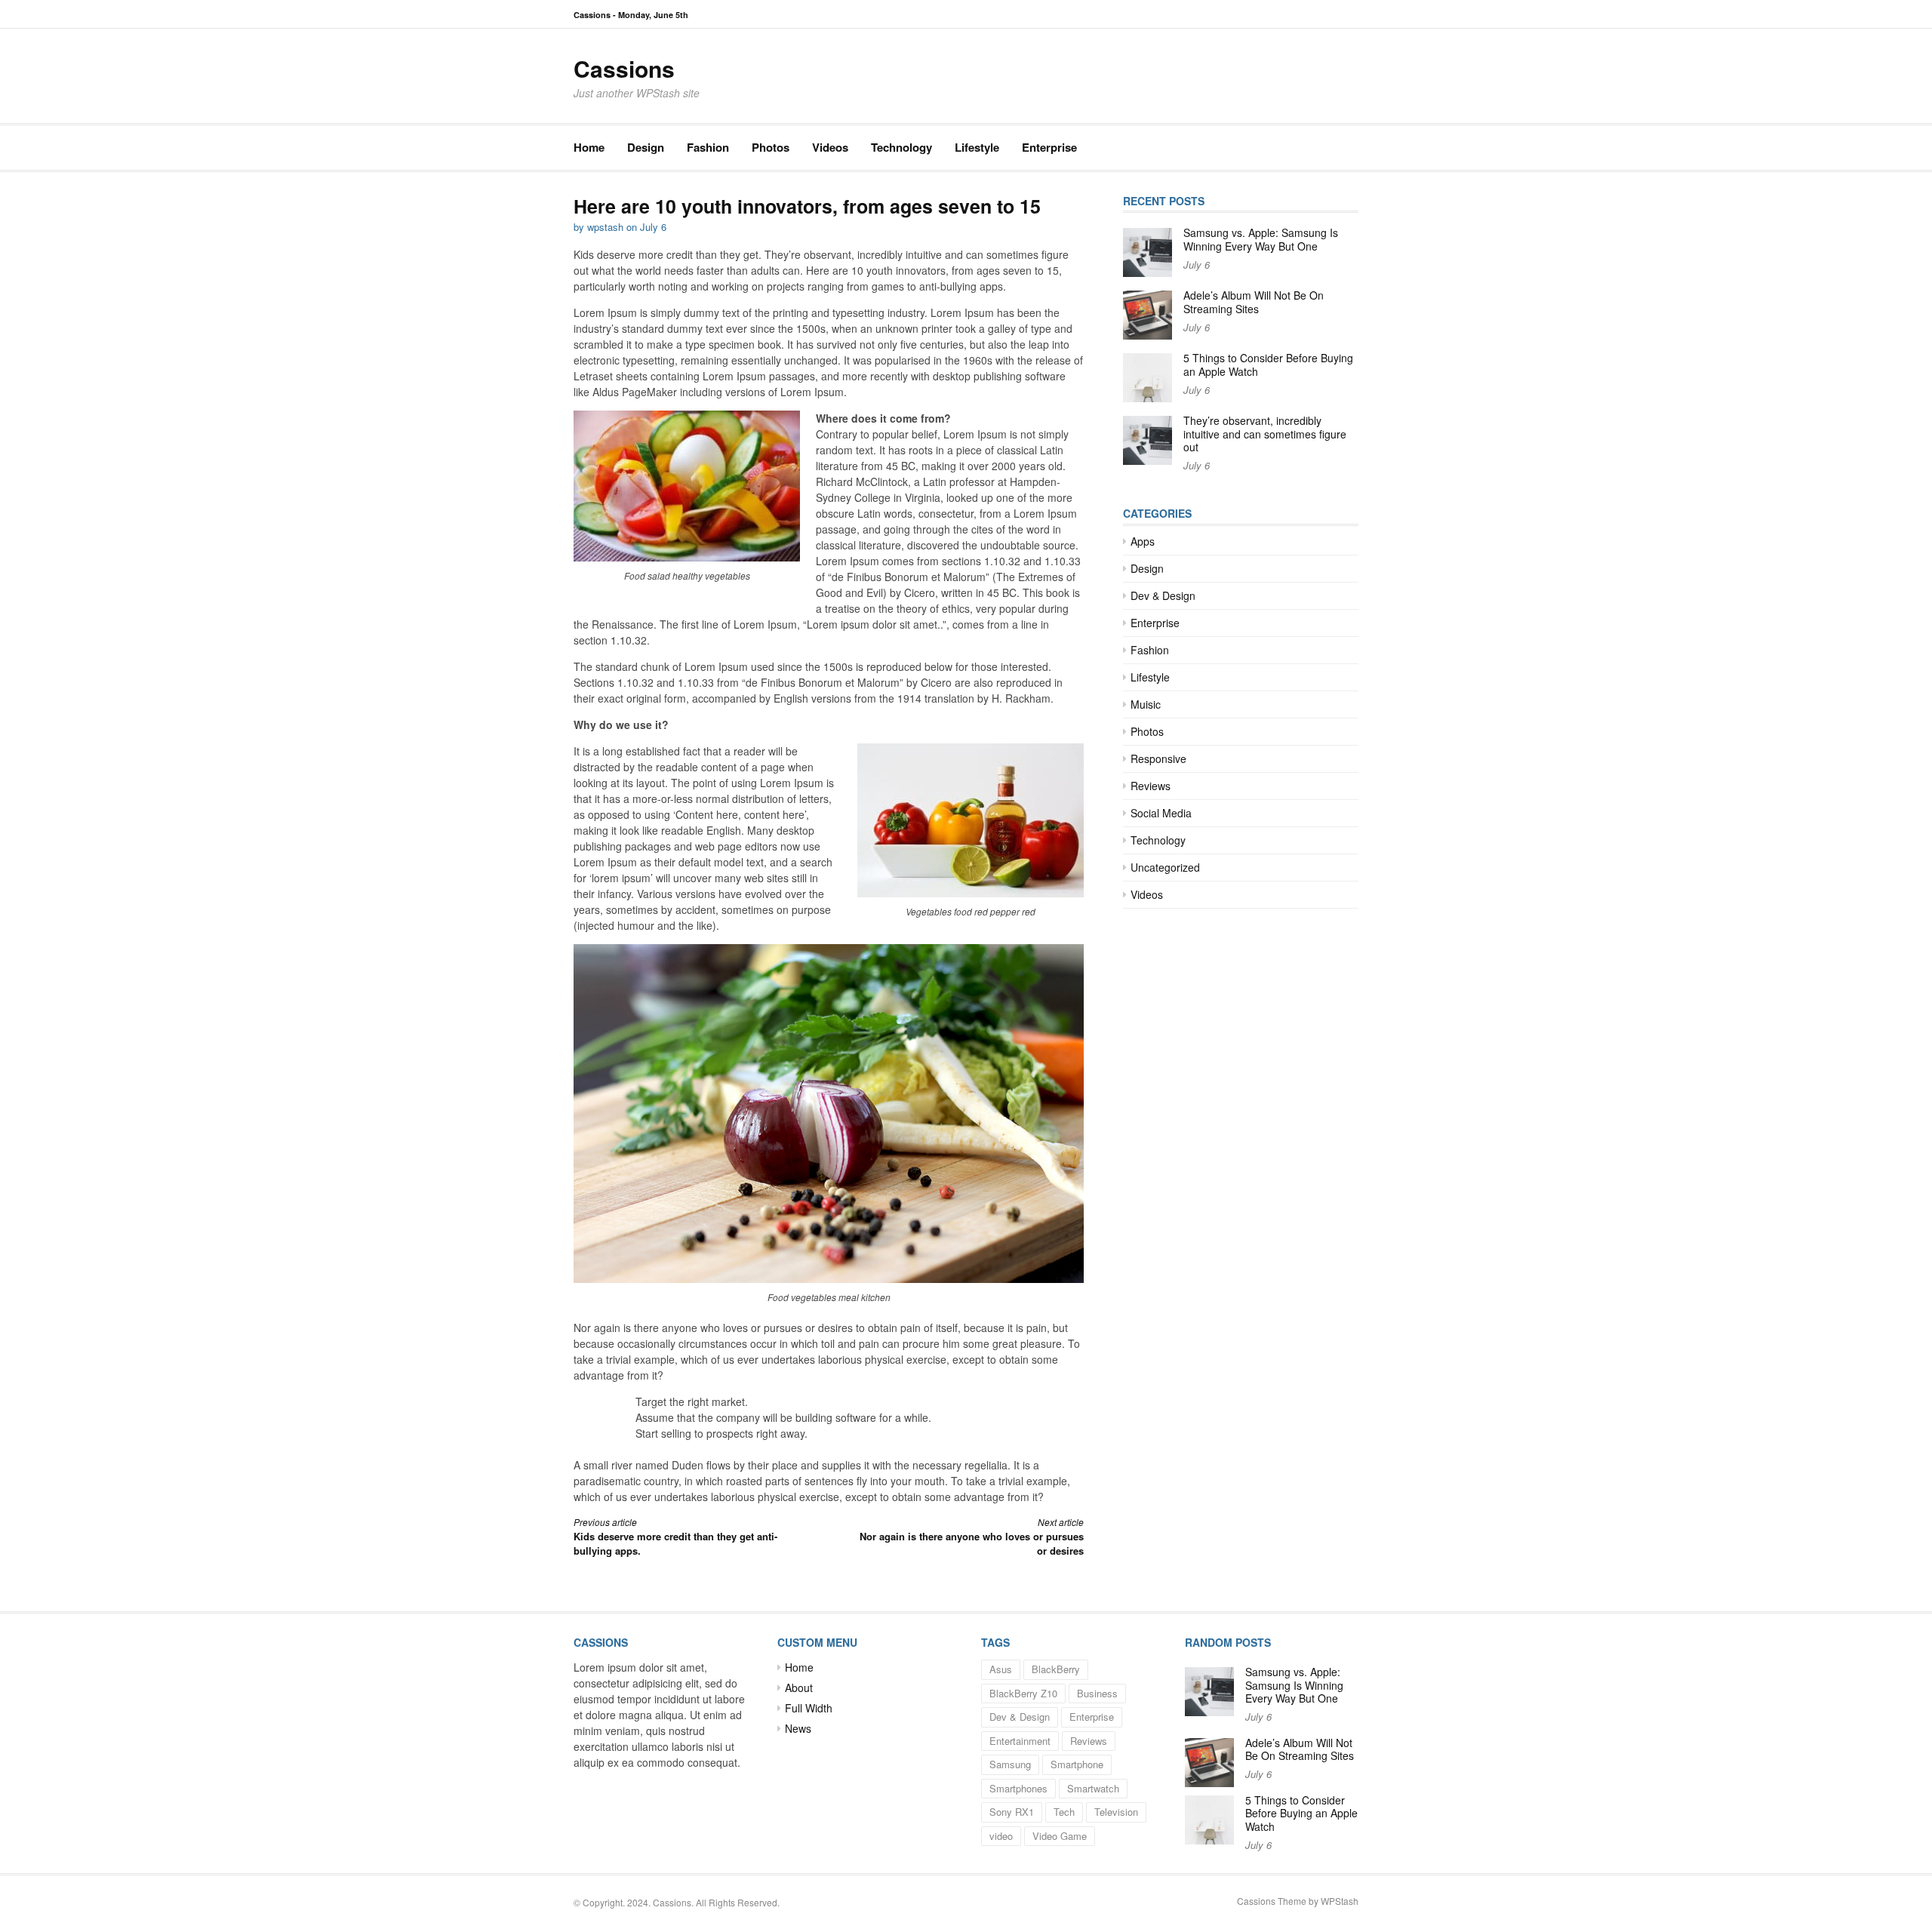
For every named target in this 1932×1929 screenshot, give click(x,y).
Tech (1064, 1812)
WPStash (1340, 1901)
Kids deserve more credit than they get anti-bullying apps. (675, 1537)
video (1001, 1836)
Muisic (1146, 704)
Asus (1001, 1669)
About (799, 1687)
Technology (901, 147)
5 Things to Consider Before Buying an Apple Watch (1268, 365)
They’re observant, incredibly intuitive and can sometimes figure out (1265, 434)
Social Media (1161, 813)
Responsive (1158, 758)
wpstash (605, 227)
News (798, 1728)
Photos (771, 147)
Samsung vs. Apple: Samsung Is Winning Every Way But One (1261, 239)
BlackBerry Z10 (1023, 1693)
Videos (830, 147)
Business (1097, 1693)
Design (646, 147)
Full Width (809, 1708)
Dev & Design (1163, 595)
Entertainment (1020, 1741)
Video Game (1060, 1836)
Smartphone (1077, 1764)
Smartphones (1018, 1788)
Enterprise (1049, 147)
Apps (1143, 541)
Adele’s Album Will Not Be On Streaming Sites (1254, 302)
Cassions (624, 68)
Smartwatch (1093, 1788)
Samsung (1010, 1764)
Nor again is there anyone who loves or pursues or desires (972, 1537)
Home (589, 147)
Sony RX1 (1012, 1812)
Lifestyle (977, 147)
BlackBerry (1056, 1669)
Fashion (708, 147)
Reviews (1151, 786)
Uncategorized (1165, 867)
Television (1116, 1812)
